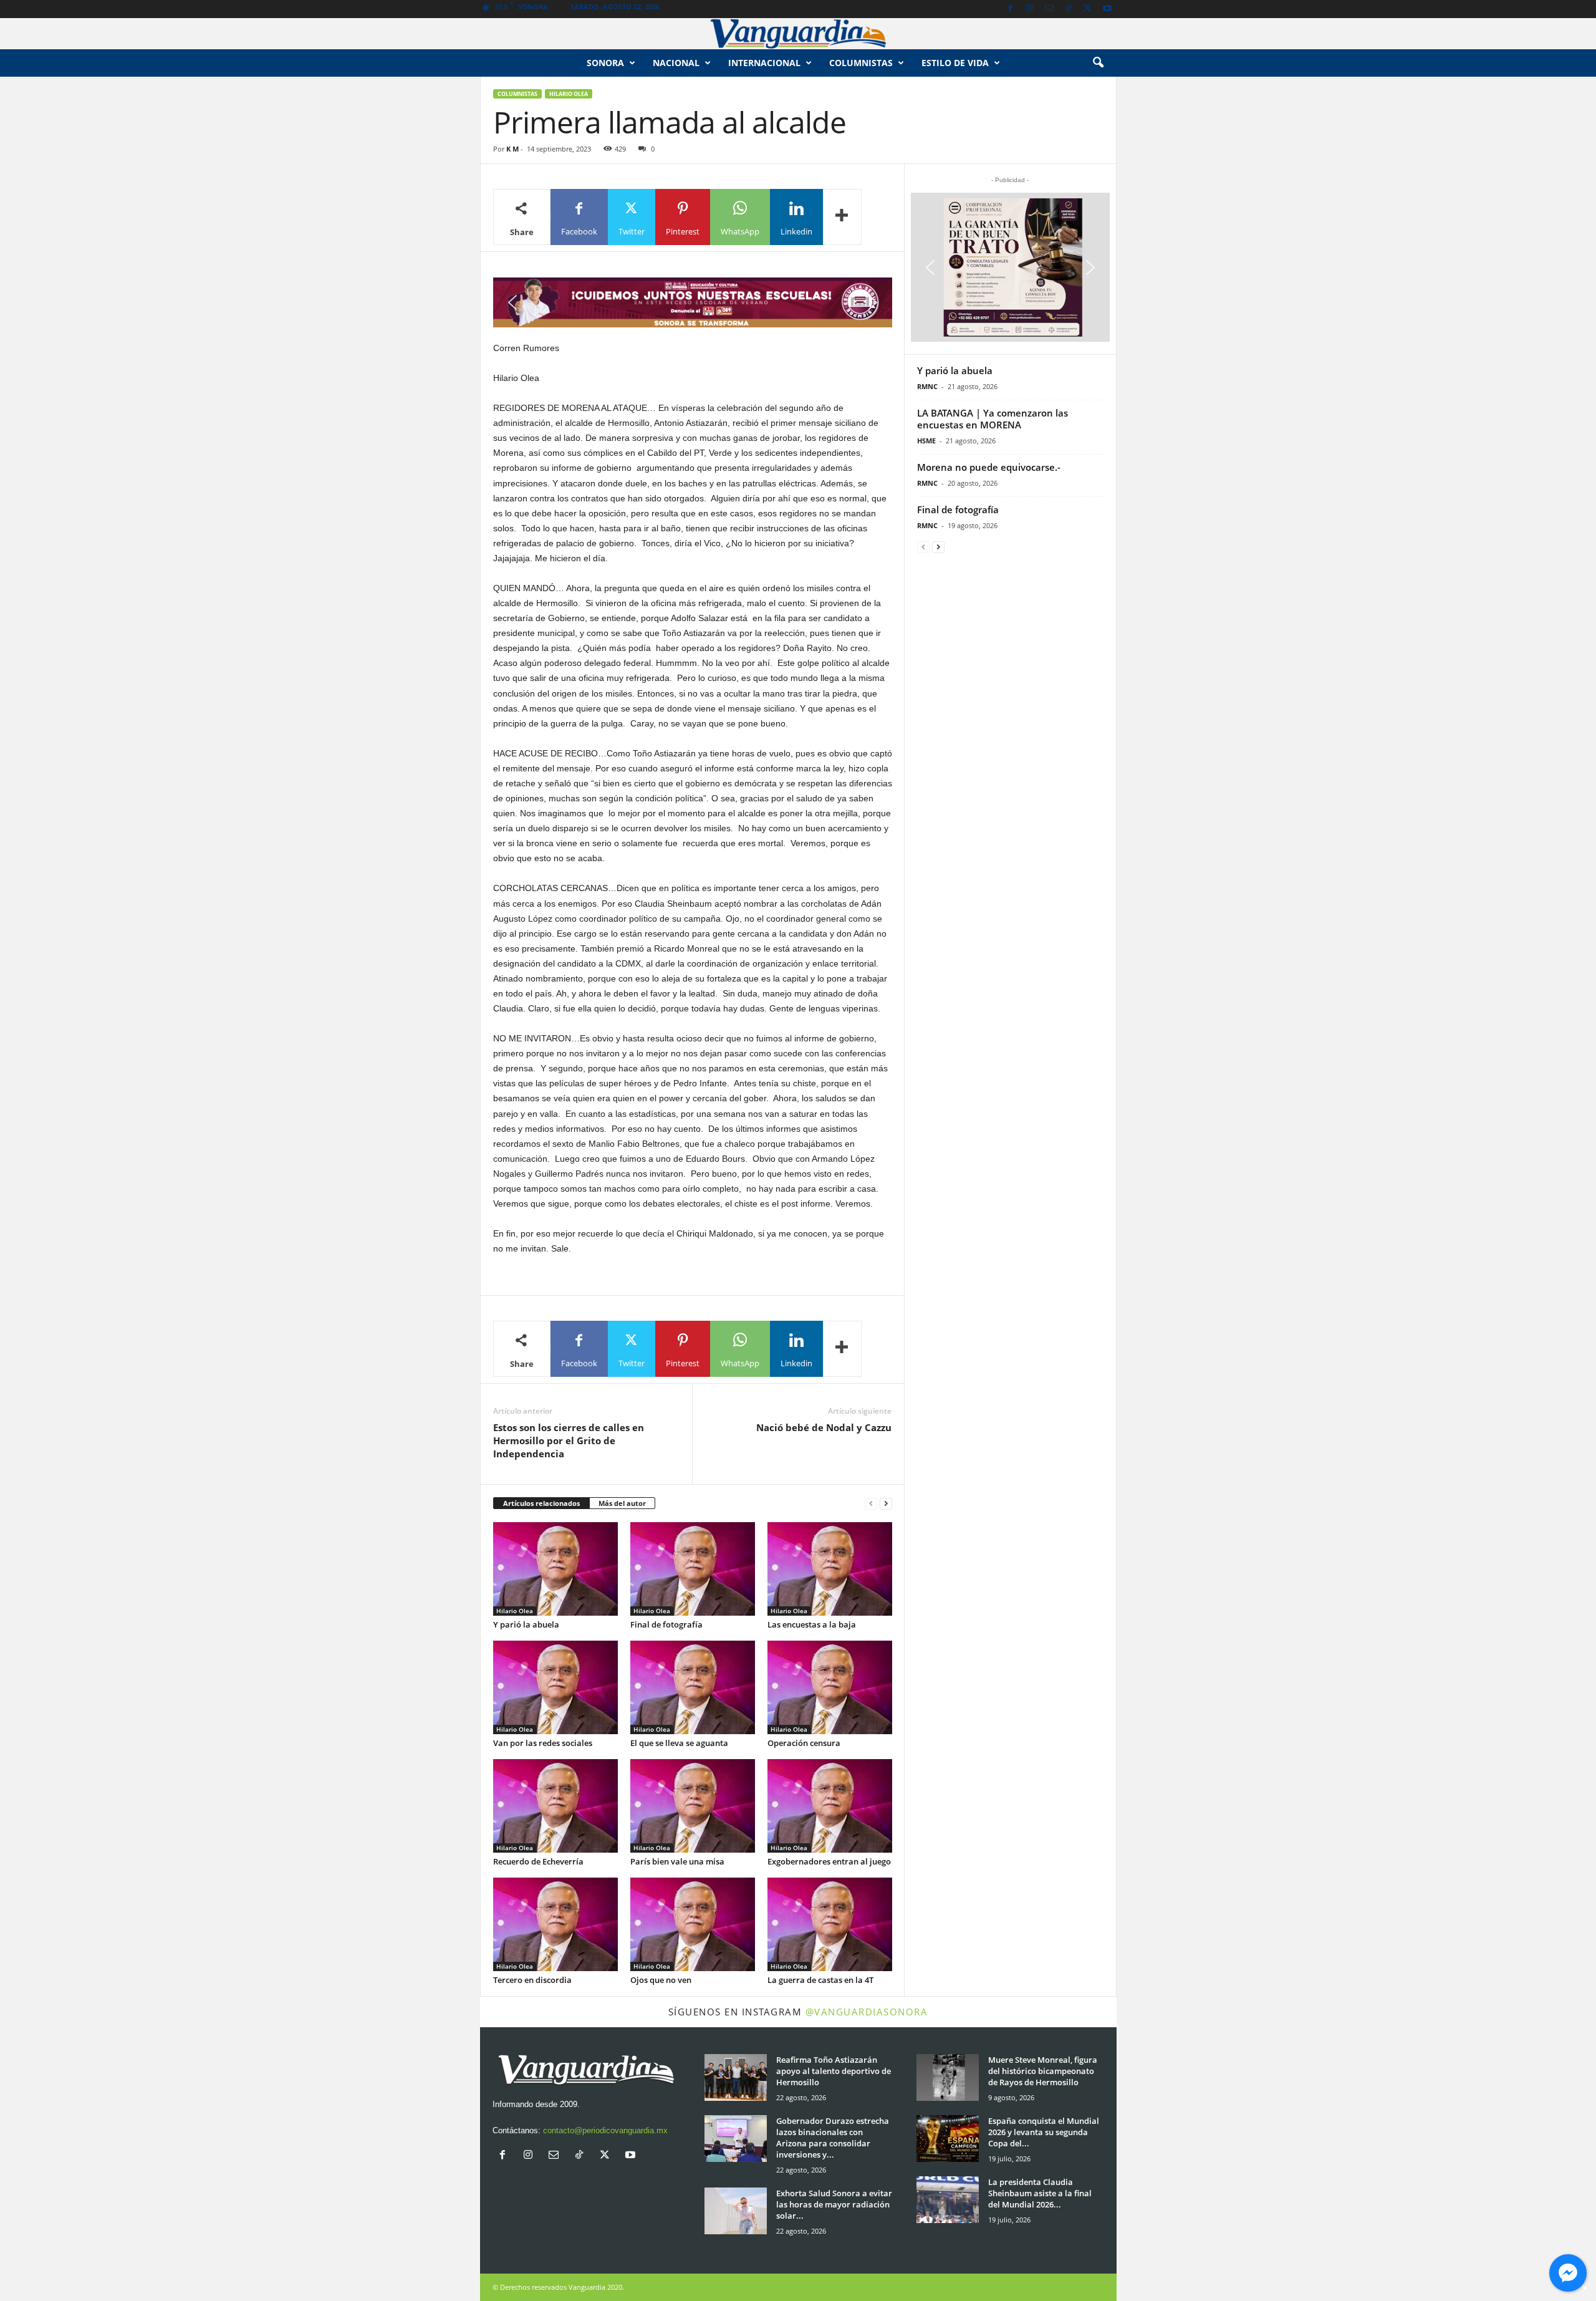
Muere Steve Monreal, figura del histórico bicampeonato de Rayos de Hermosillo (1043, 2071)
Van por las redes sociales (543, 1743)
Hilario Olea (569, 94)
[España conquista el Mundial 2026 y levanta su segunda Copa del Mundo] (948, 2139)
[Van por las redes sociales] (555, 1687)
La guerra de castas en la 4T (820, 1980)
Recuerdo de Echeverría (538, 1861)
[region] (693, 302)
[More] (842, 217)
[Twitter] (1088, 9)
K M (512, 149)
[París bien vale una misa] (693, 1806)
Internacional (764, 63)
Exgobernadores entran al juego (829, 1861)
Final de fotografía (666, 1624)
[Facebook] (1011, 9)
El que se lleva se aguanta (679, 1743)
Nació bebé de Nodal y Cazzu (824, 1427)
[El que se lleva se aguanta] (693, 1687)
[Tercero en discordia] (555, 1924)
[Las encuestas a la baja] (830, 1569)
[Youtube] (1107, 9)
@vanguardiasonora (867, 2012)
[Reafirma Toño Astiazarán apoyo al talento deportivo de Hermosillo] (736, 2077)
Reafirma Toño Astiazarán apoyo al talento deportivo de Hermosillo (834, 2071)
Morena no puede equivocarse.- (989, 467)
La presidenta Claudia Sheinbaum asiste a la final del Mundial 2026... (1040, 2193)
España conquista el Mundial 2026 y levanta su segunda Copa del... (1044, 2132)
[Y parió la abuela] (555, 1569)
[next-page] (886, 1504)
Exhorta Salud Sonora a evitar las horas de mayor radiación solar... (834, 2204)
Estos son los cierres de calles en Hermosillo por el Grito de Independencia (569, 1440)
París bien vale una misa (677, 1861)
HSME (926, 441)
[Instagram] (1030, 9)
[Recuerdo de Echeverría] (555, 1806)
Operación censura (804, 1743)
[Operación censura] (830, 1687)
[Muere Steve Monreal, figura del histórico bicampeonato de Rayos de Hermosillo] (948, 2077)
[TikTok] (1069, 9)
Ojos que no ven (661, 1980)
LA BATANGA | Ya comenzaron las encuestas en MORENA (993, 419)
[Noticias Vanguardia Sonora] (798, 34)
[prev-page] (871, 1504)
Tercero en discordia (532, 1980)
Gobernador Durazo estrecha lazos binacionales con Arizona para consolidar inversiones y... (833, 2138)
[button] (1098, 63)
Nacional (676, 63)
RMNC (927, 386)
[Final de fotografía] (693, 1569)
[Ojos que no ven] (693, 1924)
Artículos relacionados (541, 1503)
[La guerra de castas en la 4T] (830, 1924)
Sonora (605, 63)
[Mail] (1049, 9)
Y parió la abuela (526, 1624)
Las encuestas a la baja (812, 1624)
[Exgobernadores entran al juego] (830, 1806)
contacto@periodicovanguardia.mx (605, 2130)
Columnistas (517, 94)
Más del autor (622, 1503)
